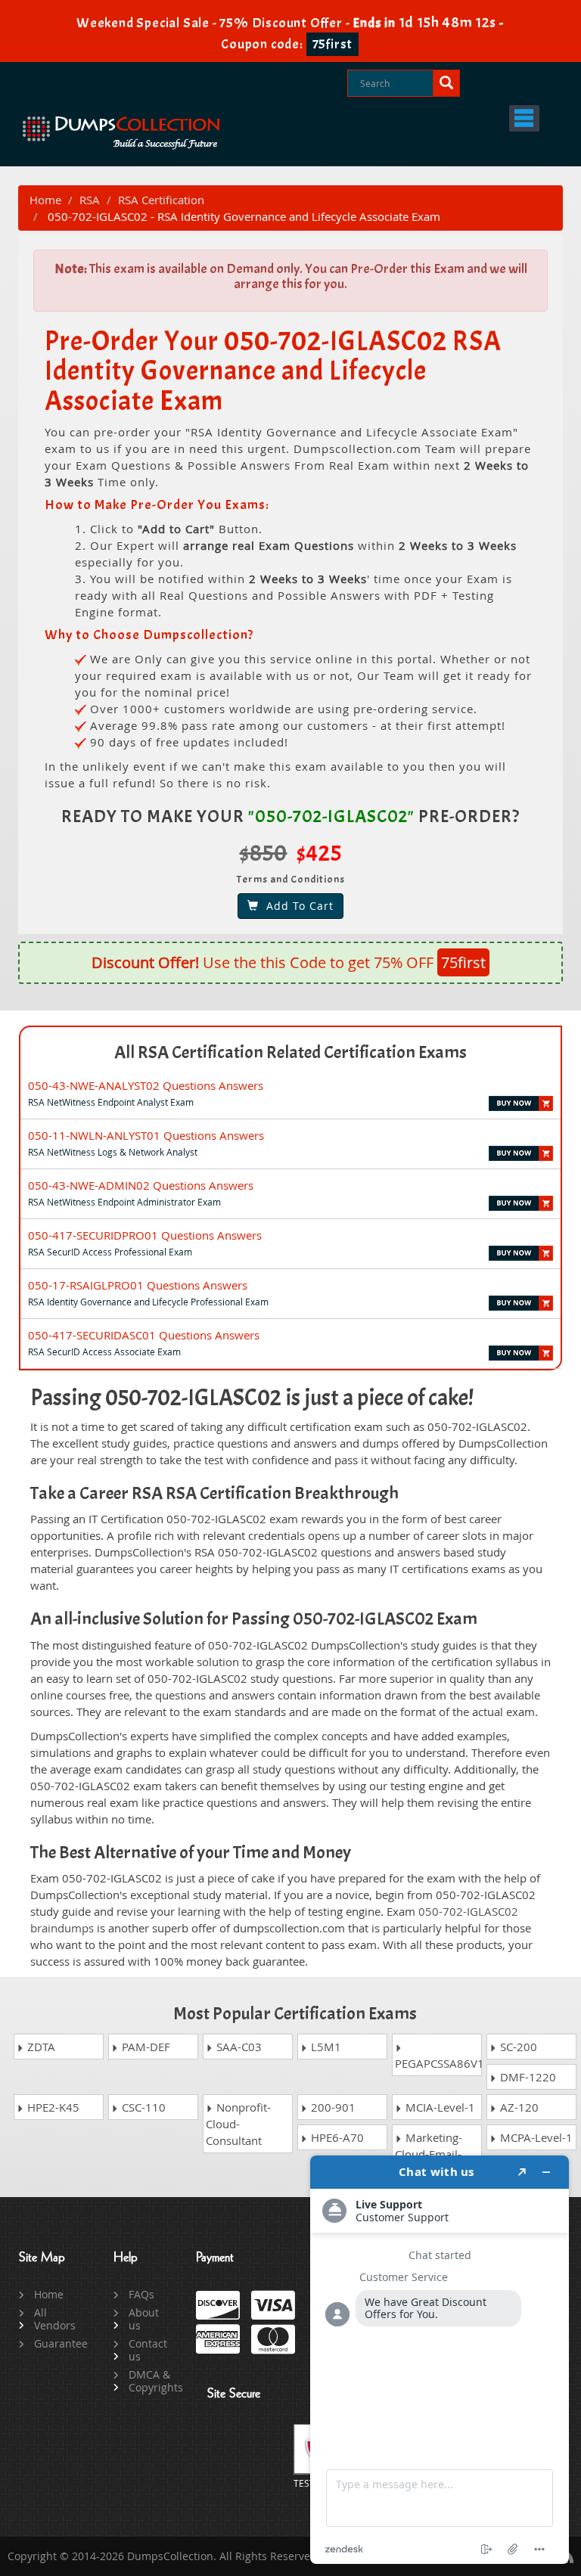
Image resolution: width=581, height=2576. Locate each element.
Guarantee (56, 2343)
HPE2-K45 (52, 2107)
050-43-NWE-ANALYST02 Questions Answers (146, 1085)
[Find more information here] (440, 2360)
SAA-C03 (238, 2047)
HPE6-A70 (336, 2137)
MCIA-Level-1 (439, 2107)
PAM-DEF (144, 2047)
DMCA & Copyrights (151, 2381)
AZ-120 (518, 2107)
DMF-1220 (527, 2077)
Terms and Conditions (291, 879)
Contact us (148, 2350)
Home (45, 200)
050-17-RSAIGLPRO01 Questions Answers (138, 1285)
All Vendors (55, 2319)
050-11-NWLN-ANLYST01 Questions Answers (146, 1135)
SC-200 (517, 2047)
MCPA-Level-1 (535, 2137)
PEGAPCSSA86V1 (438, 2063)
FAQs (141, 2294)
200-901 (332, 2107)
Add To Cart (296, 906)
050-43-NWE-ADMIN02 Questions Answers (141, 1185)
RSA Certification (161, 200)
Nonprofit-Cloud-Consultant (238, 2124)
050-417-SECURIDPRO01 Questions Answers (145, 1235)
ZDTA (40, 2047)
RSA (90, 200)
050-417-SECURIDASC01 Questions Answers (144, 1335)
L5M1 (325, 2047)
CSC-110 (142, 2107)
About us (144, 2319)
